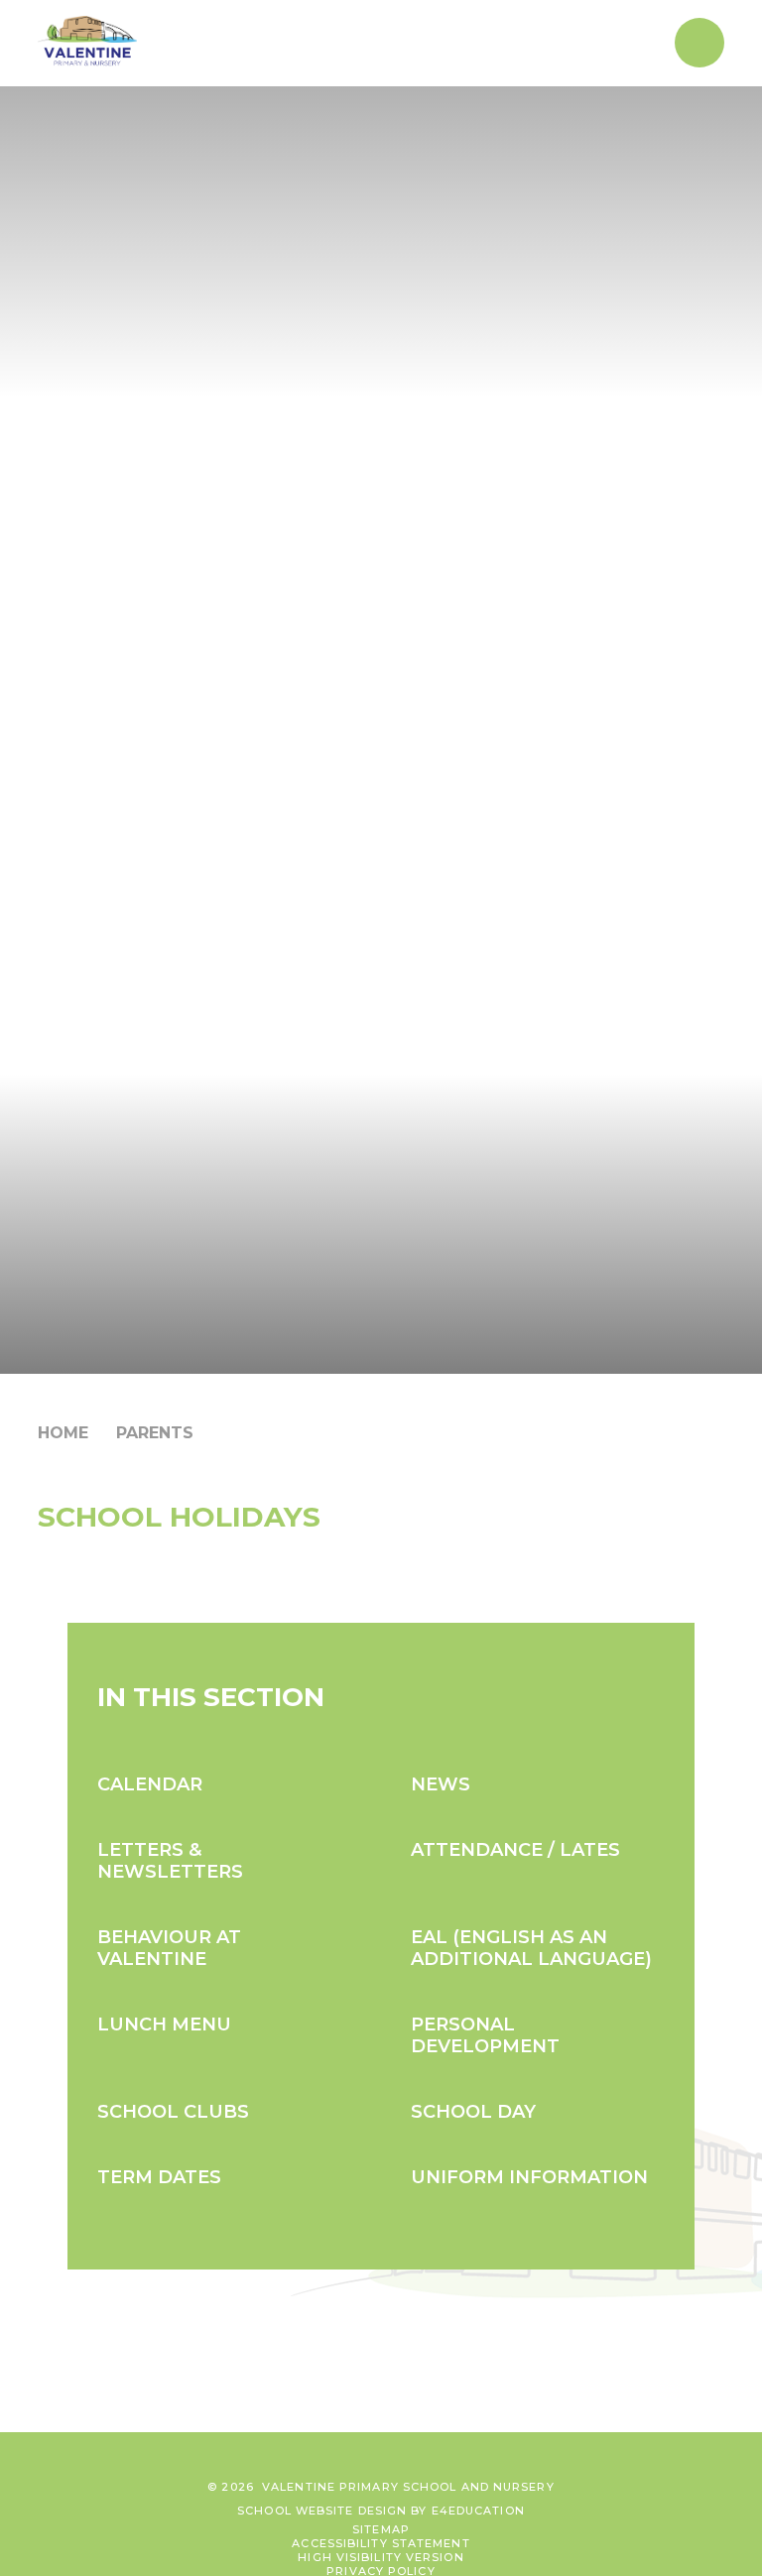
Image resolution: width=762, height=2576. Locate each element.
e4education (478, 2511)
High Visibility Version (381, 2557)
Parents (155, 1433)
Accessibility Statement (381, 2543)
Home (63, 1433)
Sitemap (381, 2529)
